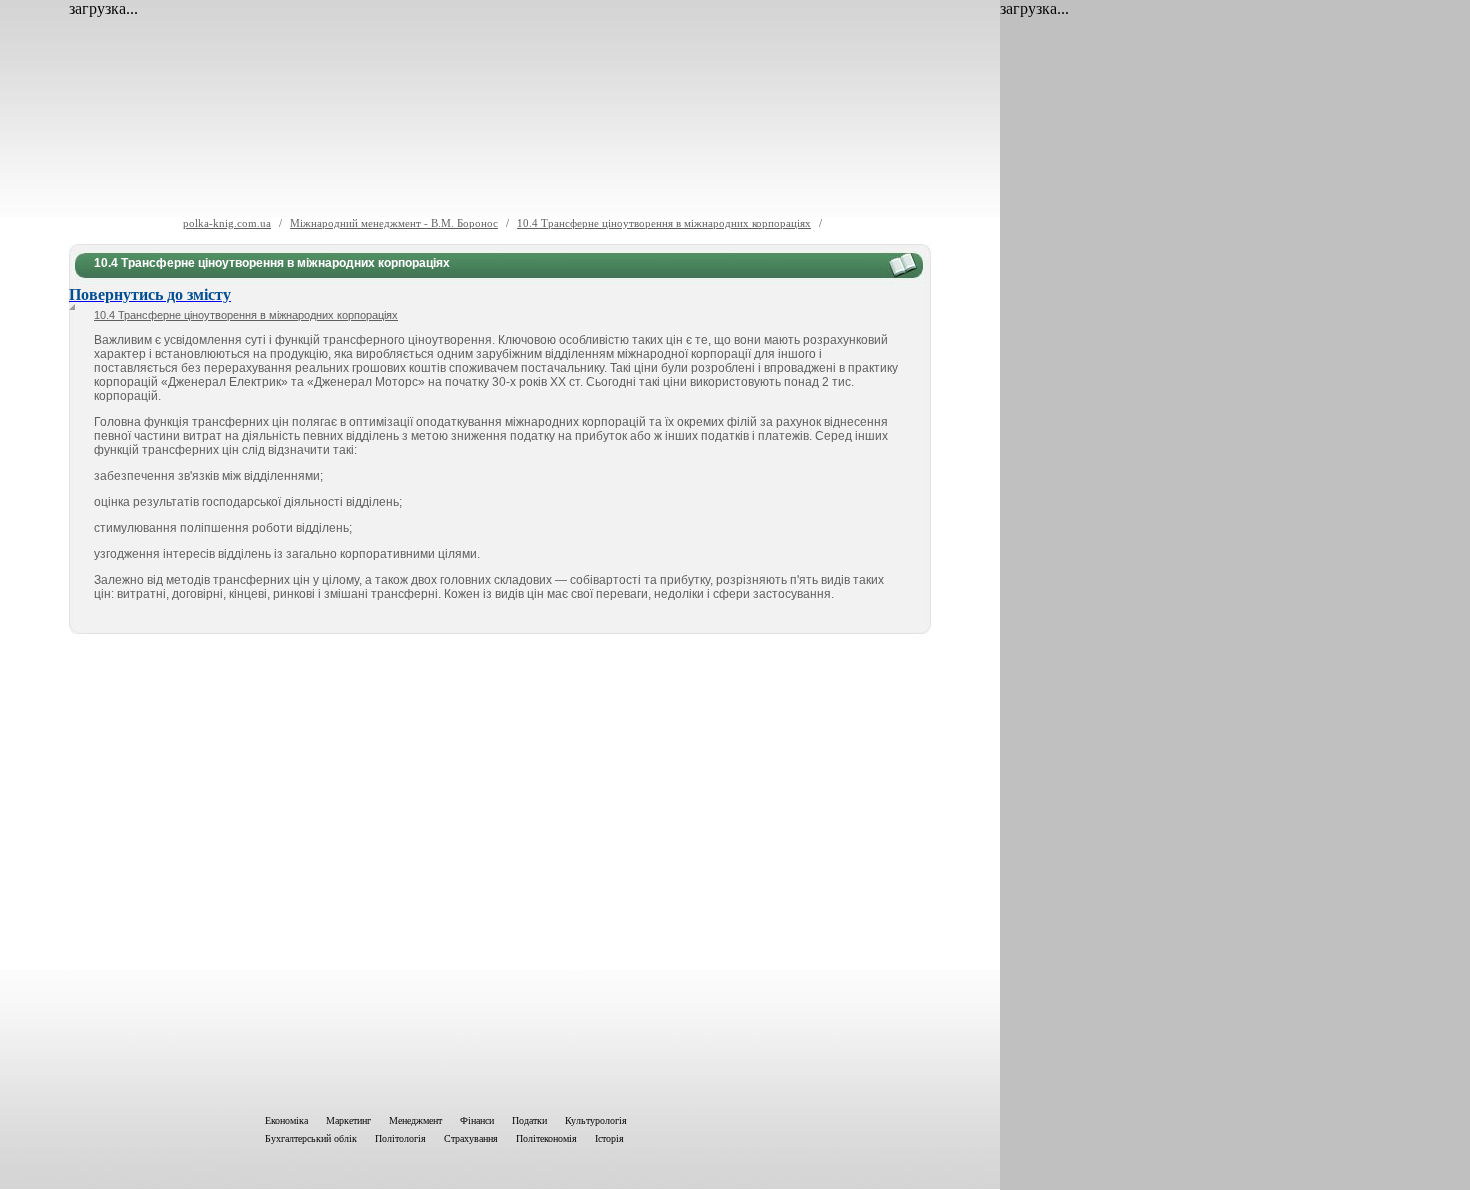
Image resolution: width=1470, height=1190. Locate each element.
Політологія (400, 1138)
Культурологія (596, 1120)
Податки (529, 1120)
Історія (609, 1138)
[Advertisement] (500, 870)
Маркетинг (348, 1120)
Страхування (471, 1138)
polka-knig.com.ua (227, 223)
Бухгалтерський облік (311, 1138)
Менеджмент (415, 1120)
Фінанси (477, 1120)
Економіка (286, 1120)
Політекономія (546, 1138)
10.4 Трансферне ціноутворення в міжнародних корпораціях (664, 223)
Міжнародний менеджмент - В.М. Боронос (394, 223)
